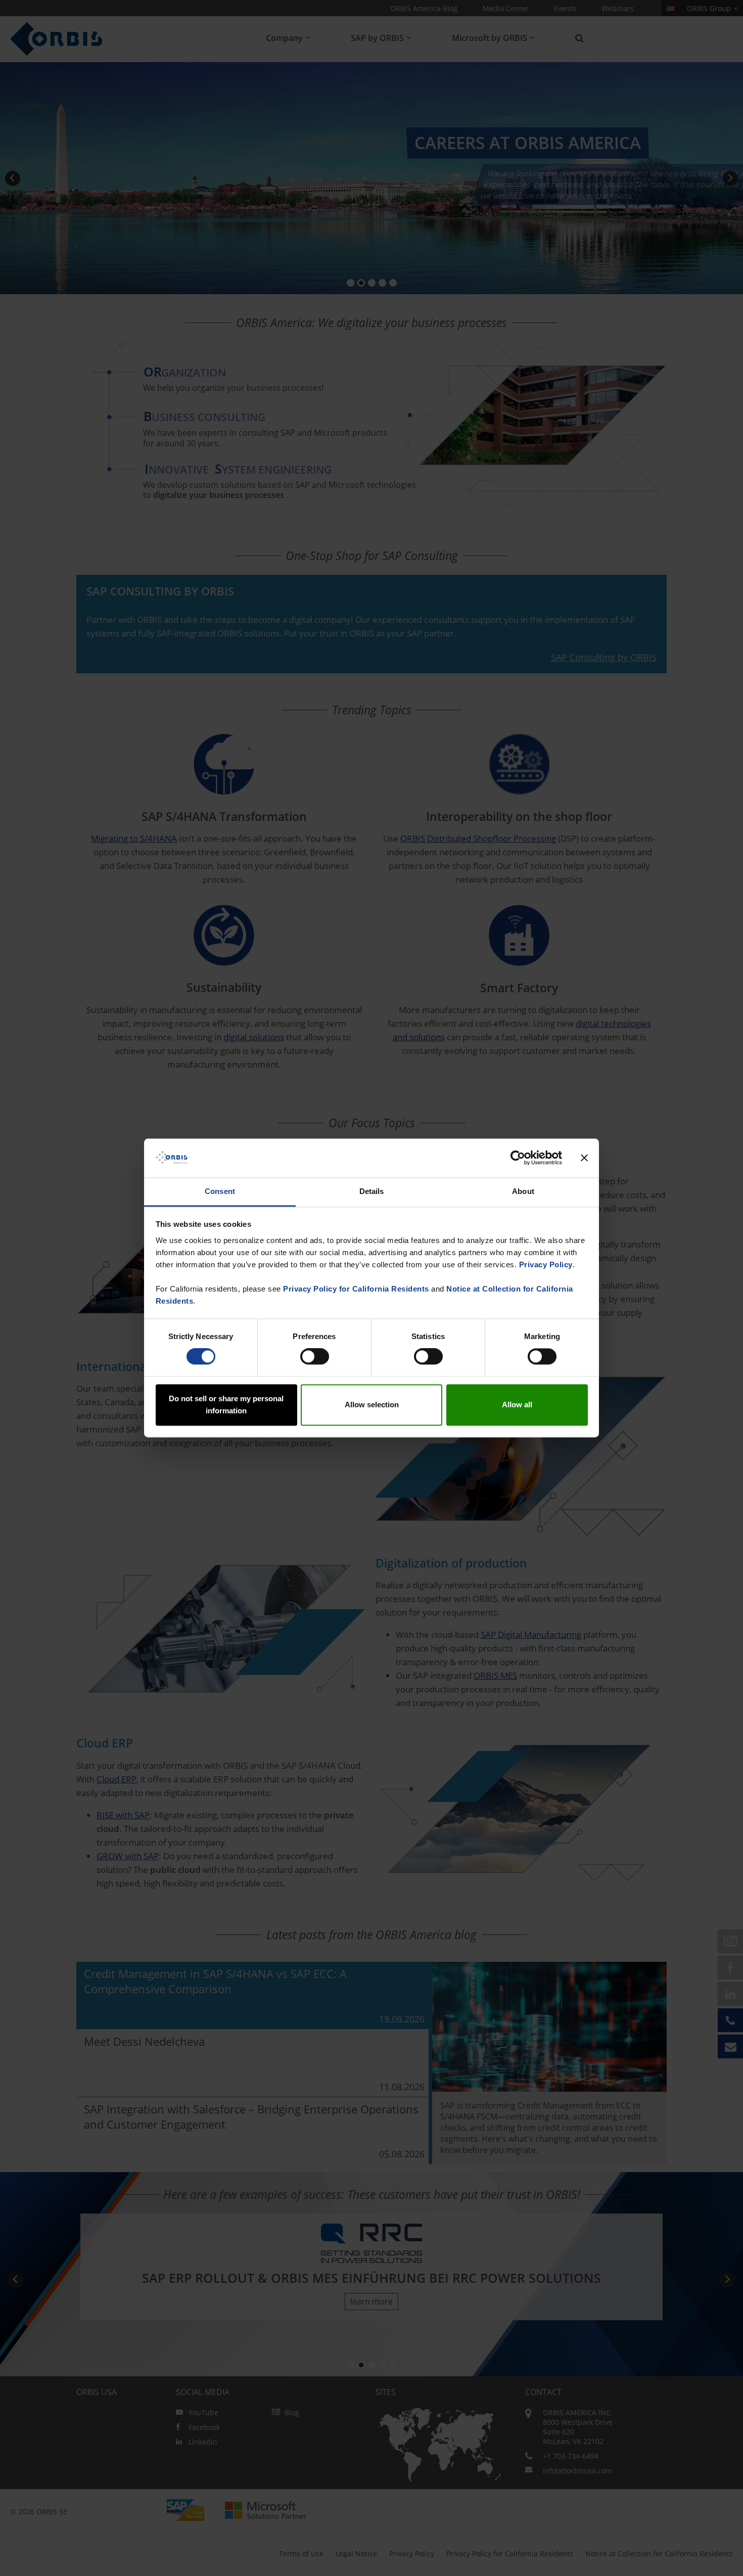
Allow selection (372, 1405)
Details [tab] (372, 1191)
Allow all (517, 1405)
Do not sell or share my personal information (226, 1405)
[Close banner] (584, 1158)
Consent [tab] (220, 1191)
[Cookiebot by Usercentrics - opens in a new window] (518, 1158)
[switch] (315, 1357)
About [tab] (523, 1191)
